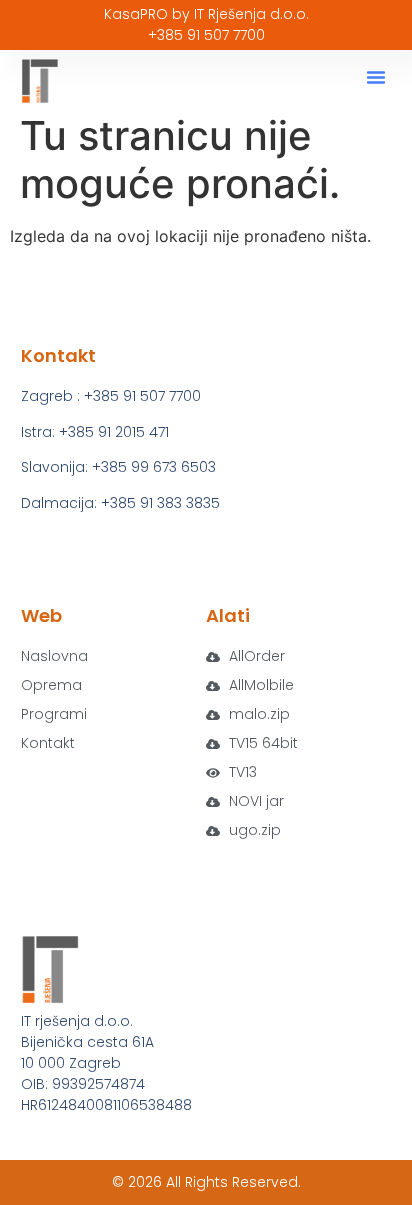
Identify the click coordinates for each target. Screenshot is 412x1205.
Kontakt (48, 743)
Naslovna (54, 656)
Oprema (51, 685)
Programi (54, 714)
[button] (376, 77)
